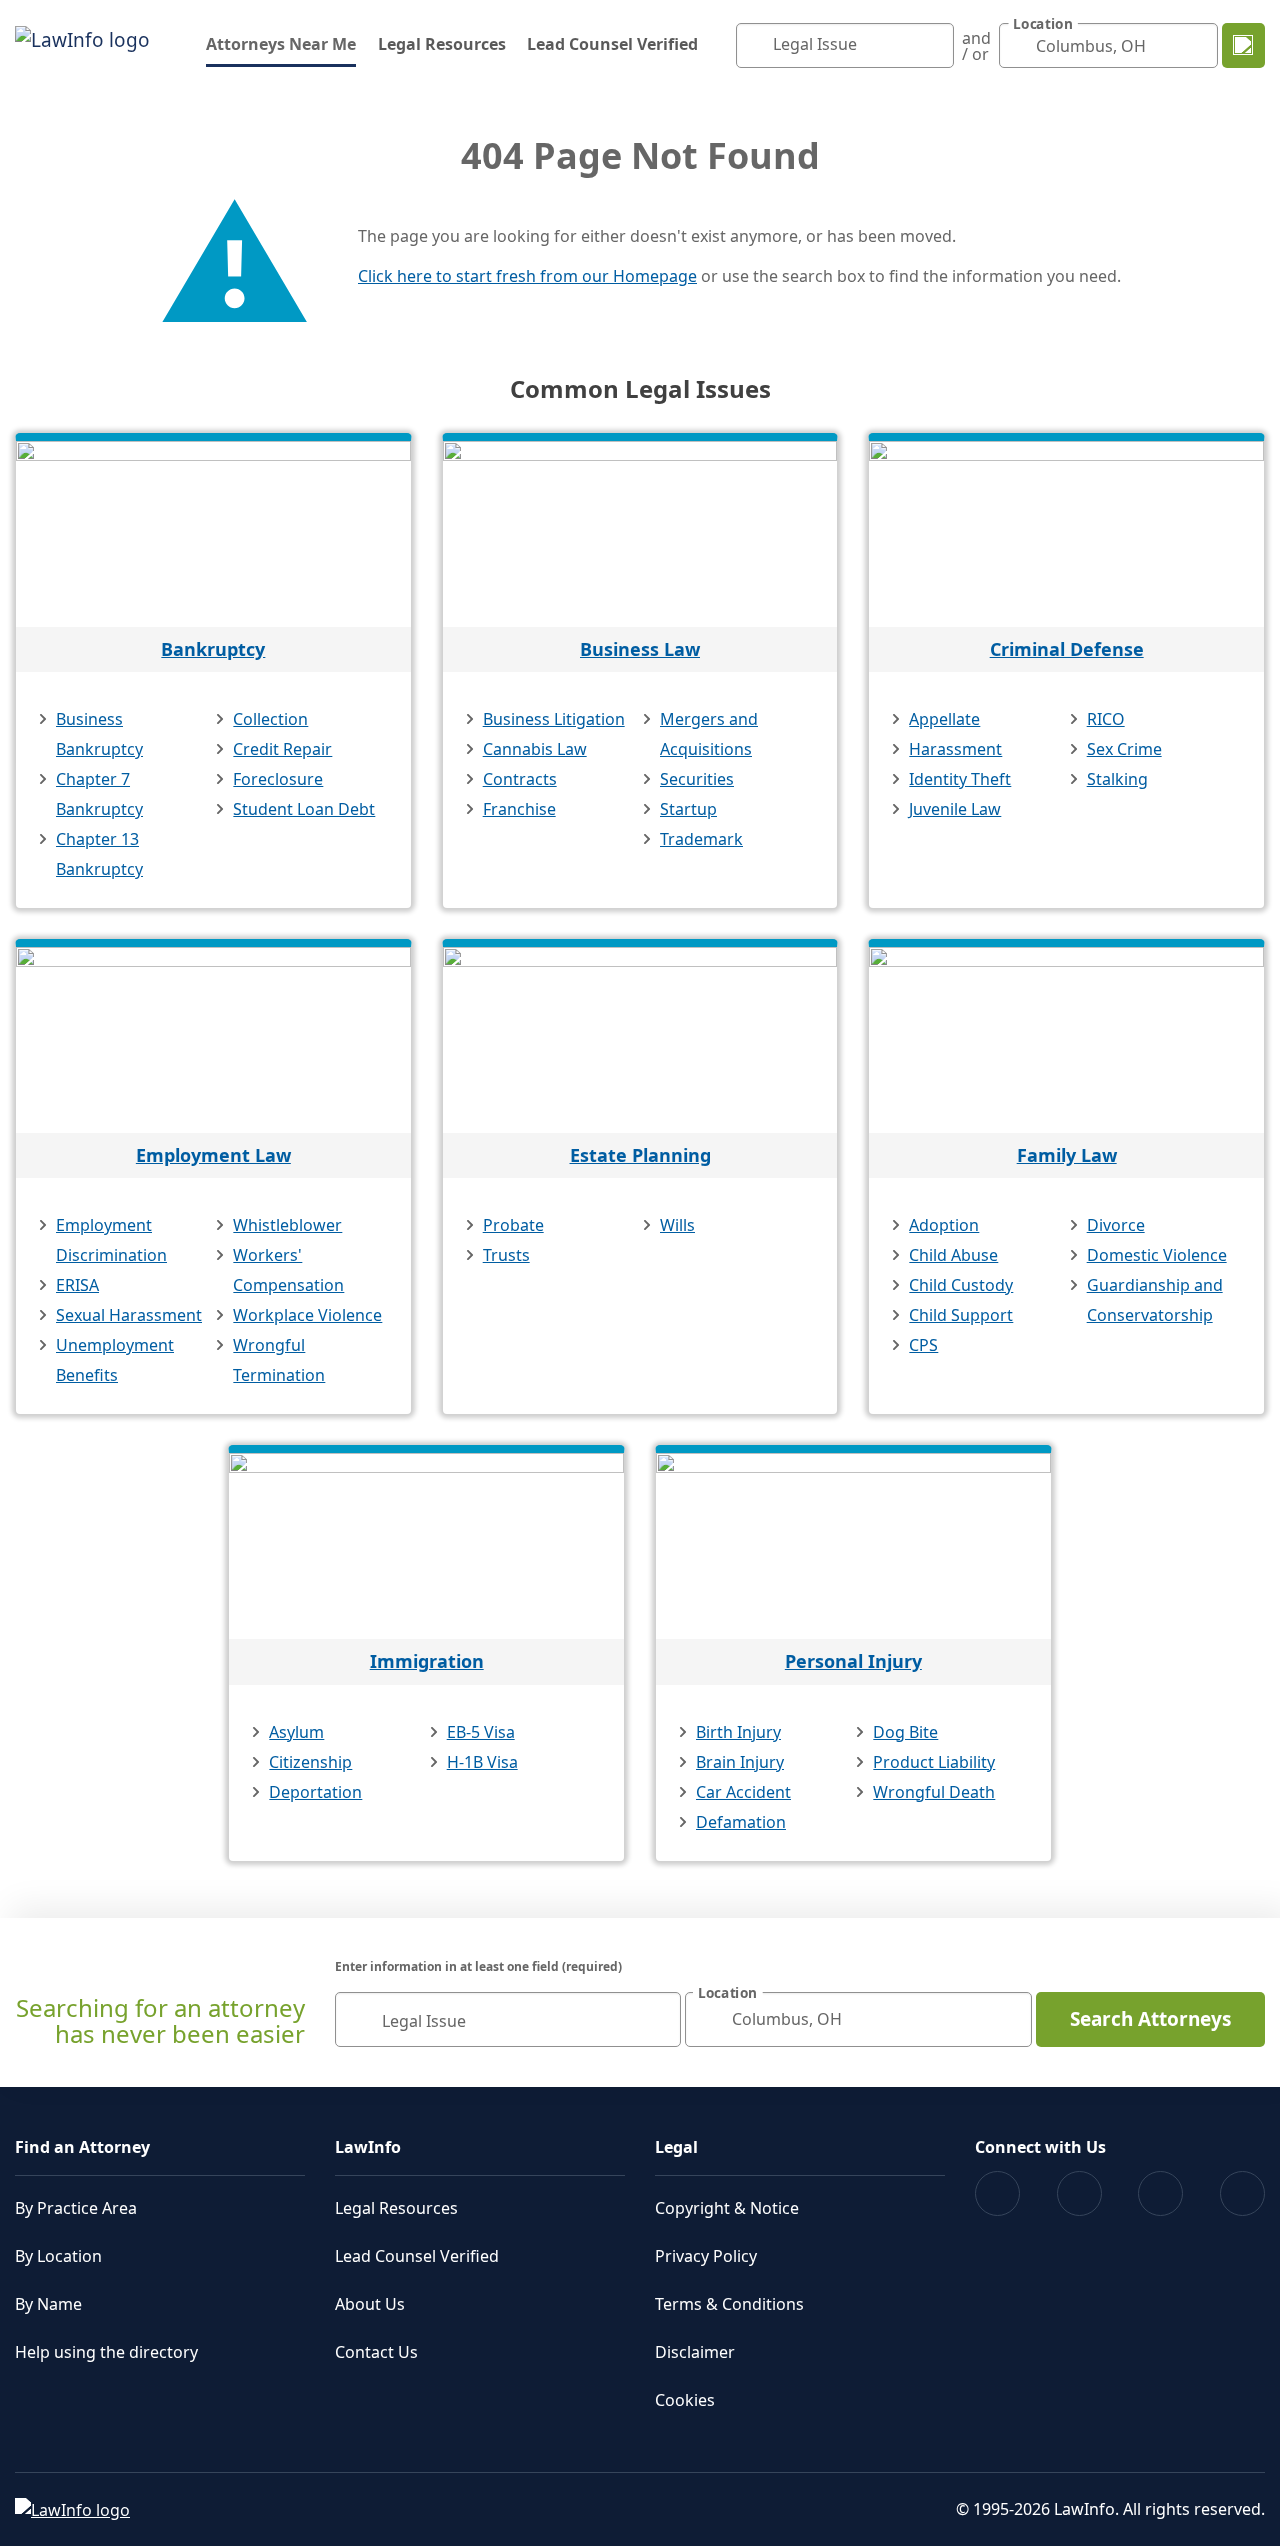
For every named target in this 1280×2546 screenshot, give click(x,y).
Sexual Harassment (129, 1315)
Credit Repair (282, 749)
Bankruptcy (213, 649)
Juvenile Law (955, 809)
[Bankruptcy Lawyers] (213, 533)
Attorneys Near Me (281, 43)
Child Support (961, 1315)
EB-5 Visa (481, 1732)
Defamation (741, 1822)
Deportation (315, 1792)
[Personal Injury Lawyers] (853, 1545)
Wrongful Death (934, 1792)
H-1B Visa (482, 1762)
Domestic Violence (1157, 1255)
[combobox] (845, 45)
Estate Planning (640, 1155)
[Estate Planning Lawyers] (640, 1039)
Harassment (955, 749)
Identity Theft (960, 779)
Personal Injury (853, 1661)
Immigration (427, 1661)
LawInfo (368, 2147)
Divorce (1116, 1225)
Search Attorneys (1150, 2019)
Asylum (296, 1732)
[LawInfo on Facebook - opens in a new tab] (997, 2193)
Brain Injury (740, 1762)
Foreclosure (278, 779)
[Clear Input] (934, 46)
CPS (923, 1345)
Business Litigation (554, 719)
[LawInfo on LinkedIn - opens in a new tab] (1242, 2193)
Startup (688, 809)
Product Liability (934, 1762)
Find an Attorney (82, 2147)
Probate (513, 1225)
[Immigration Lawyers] (426, 1545)
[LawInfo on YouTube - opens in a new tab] (1160, 2193)
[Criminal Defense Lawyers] (1066, 533)
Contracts (520, 779)
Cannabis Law (535, 749)
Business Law (640, 649)
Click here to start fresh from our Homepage (527, 276)
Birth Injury (738, 1732)
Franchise (519, 809)
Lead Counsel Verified (612, 44)
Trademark (701, 839)
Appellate (944, 719)
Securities (697, 779)
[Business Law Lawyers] (640, 533)
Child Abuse (953, 1255)
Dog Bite (905, 1732)
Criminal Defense (1067, 649)
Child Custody (961, 1285)
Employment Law (213, 1155)
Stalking (1117, 779)
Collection (270, 719)
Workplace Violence (307, 1315)
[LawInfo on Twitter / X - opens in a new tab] (1079, 2193)
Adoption (944, 1225)
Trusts (506, 1255)
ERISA (77, 1285)
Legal (676, 2147)
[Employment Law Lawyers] (213, 1039)
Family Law (1067, 1155)
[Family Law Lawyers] (1066, 1039)
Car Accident (743, 1792)
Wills (677, 1225)
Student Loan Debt (304, 809)
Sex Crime (1124, 749)
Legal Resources (442, 44)
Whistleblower (287, 1225)
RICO (1106, 719)
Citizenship (310, 1762)
